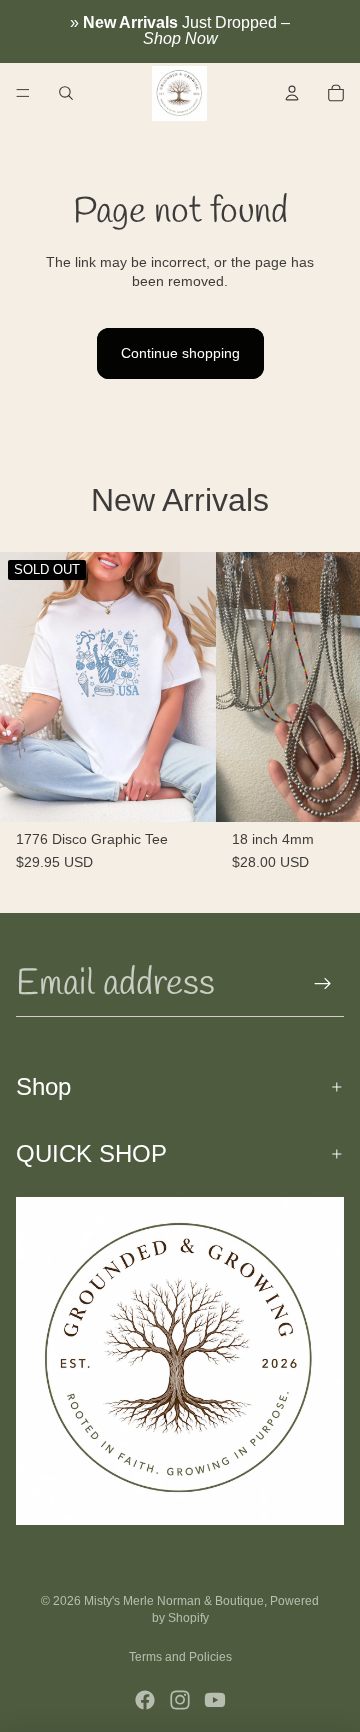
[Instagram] (180, 1700)
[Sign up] (323, 984)
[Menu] (23, 93)
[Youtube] (215, 1700)
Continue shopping (180, 353)
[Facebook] (145, 1700)
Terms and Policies (180, 1657)
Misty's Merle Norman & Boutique (174, 1601)
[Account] (292, 93)
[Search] (66, 93)
